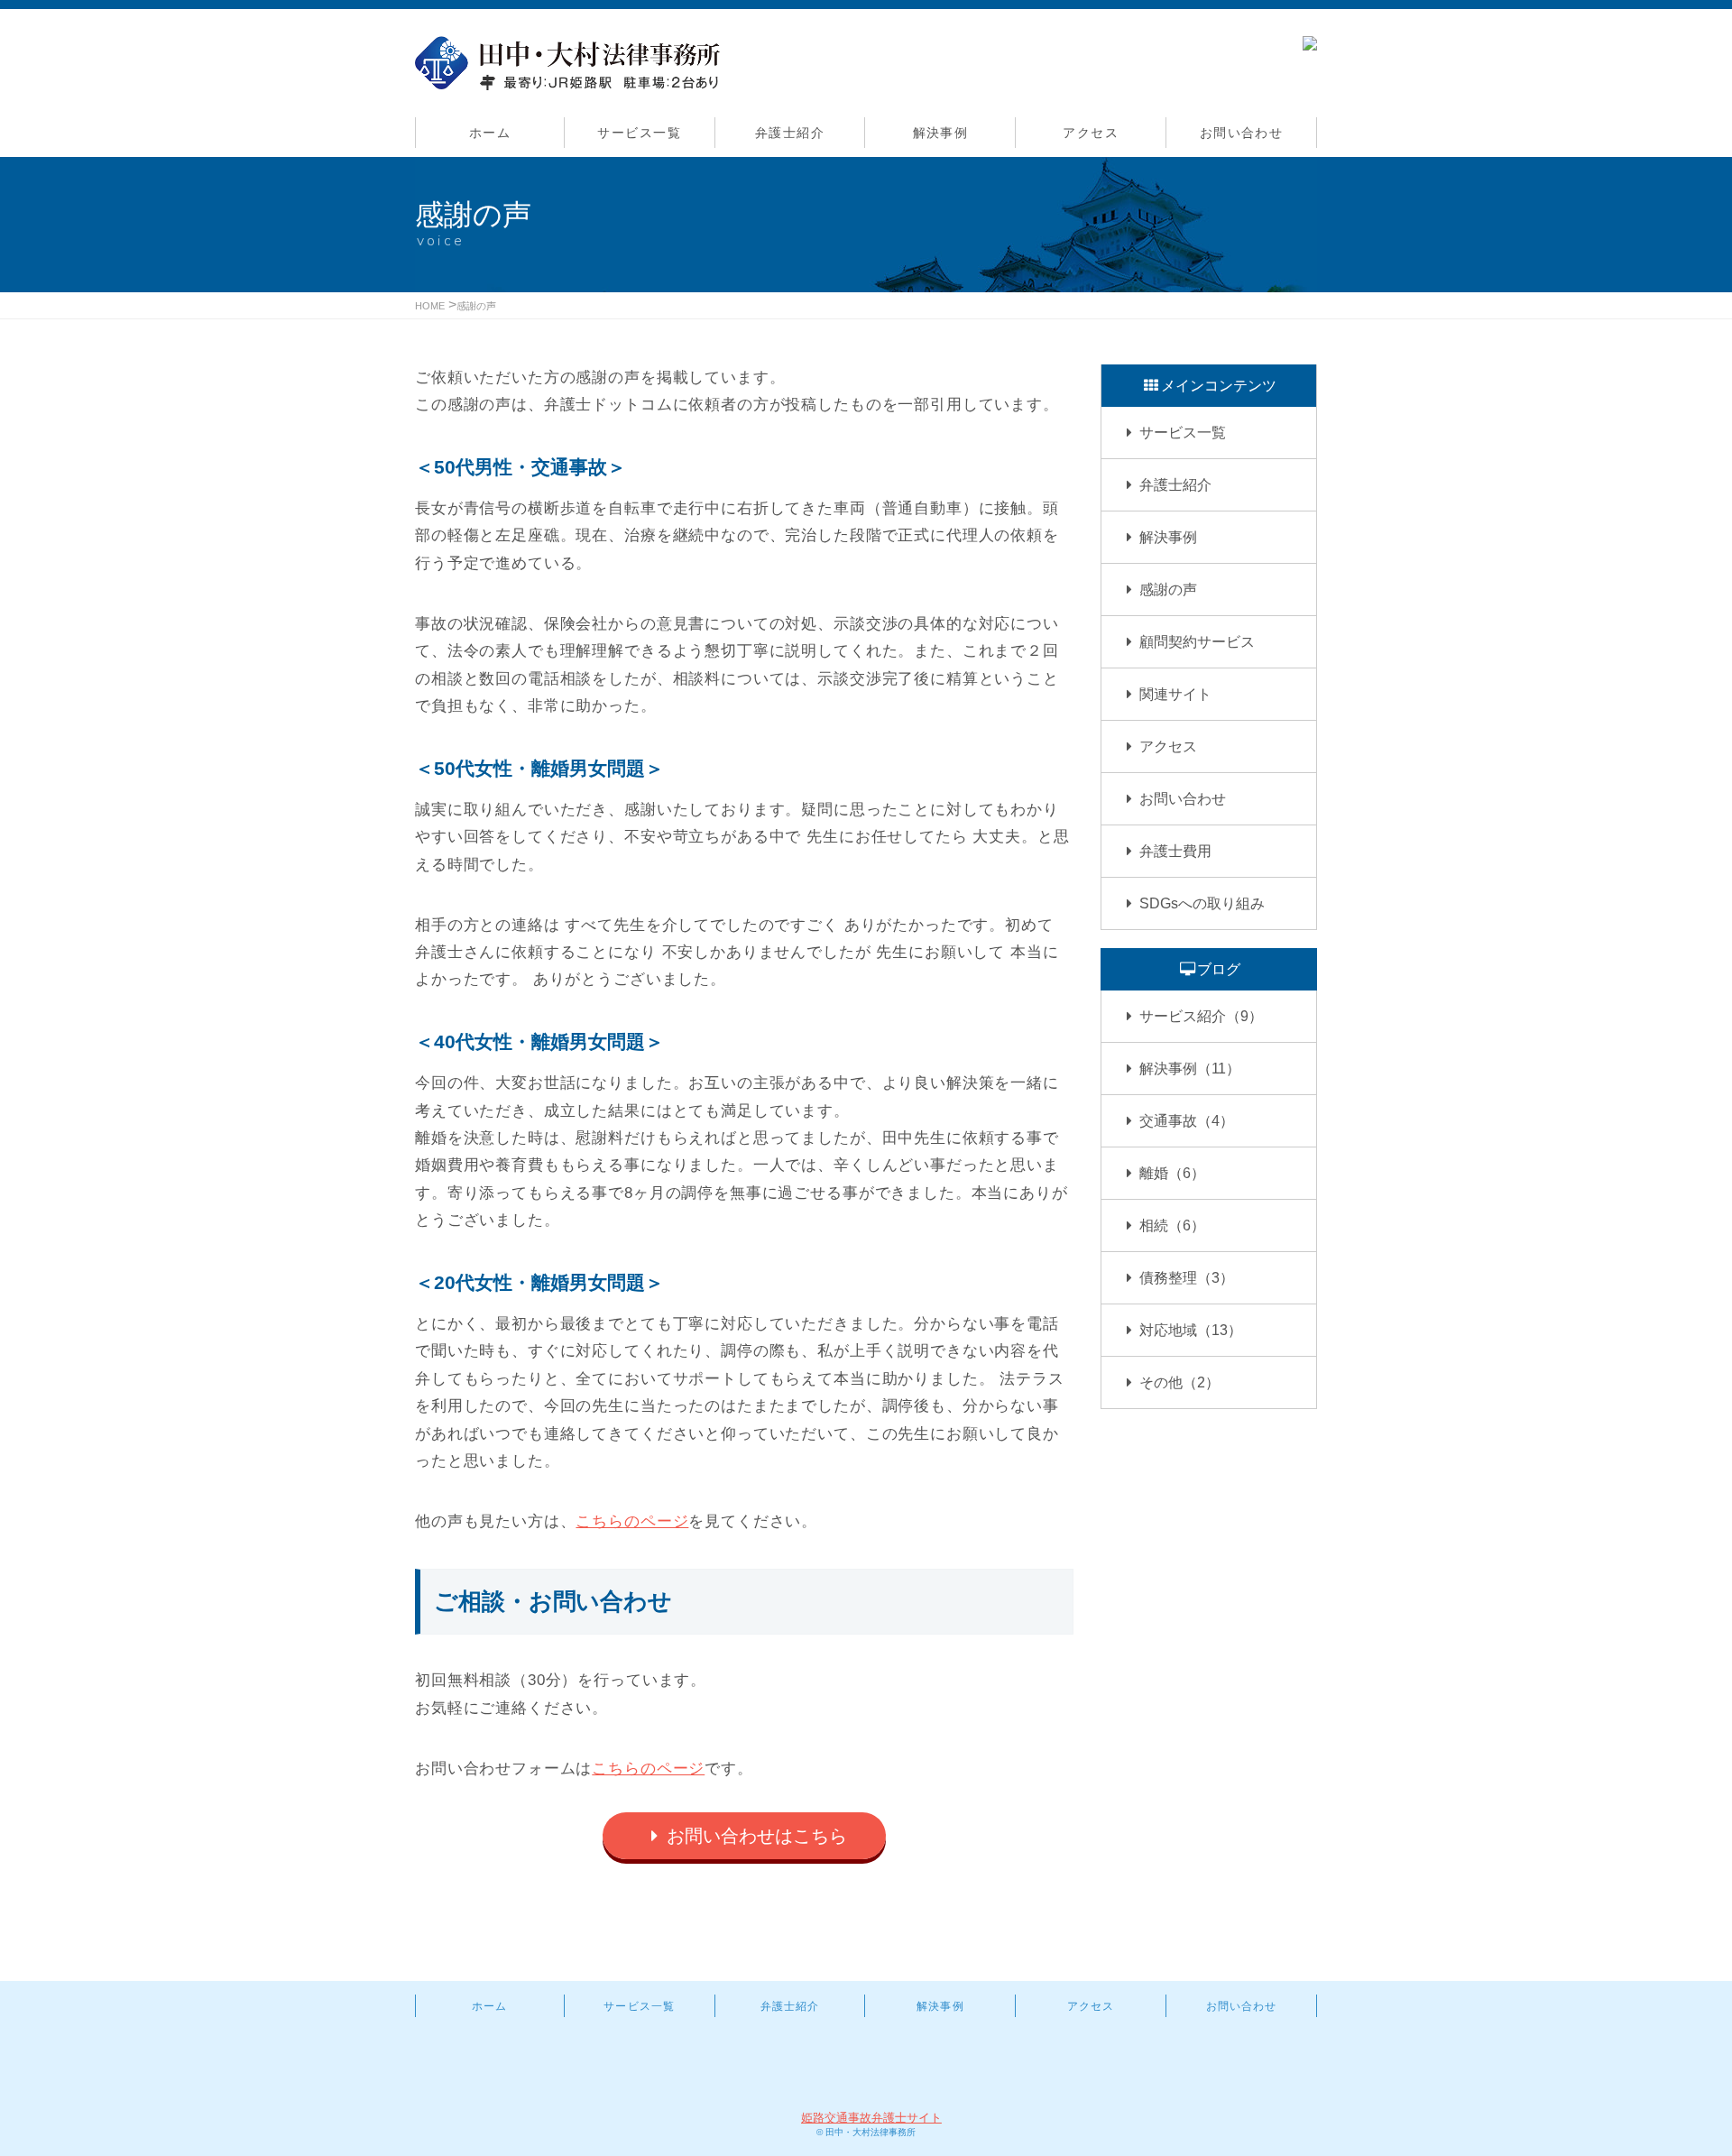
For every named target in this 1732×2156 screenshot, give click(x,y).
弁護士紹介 (790, 133)
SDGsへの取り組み (1202, 903)
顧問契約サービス (1197, 642)
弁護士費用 (1175, 851)
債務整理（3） (1187, 1278)
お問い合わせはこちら (757, 1836)
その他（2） (1179, 1382)
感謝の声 (476, 306)
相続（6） (1172, 1225)
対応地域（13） (1191, 1330)
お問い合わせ (1242, 133)
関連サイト (1175, 694)
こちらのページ (632, 1521)
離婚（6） (1172, 1173)
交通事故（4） (1187, 1121)
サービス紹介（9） (1201, 1016)
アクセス (1091, 133)
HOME (430, 306)
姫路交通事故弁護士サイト (871, 2118)
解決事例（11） (1190, 1069)
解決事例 (941, 133)
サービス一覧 (639, 133)
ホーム (490, 133)
